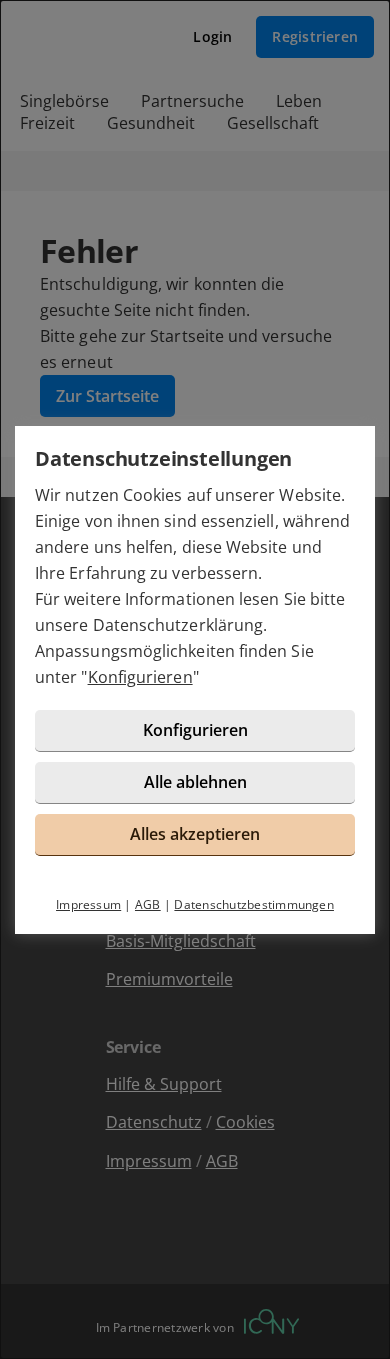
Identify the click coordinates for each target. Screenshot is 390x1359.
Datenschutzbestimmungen (254, 904)
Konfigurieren (140, 677)
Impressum (88, 904)
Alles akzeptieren (195, 834)
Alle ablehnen (195, 782)
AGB (148, 904)
